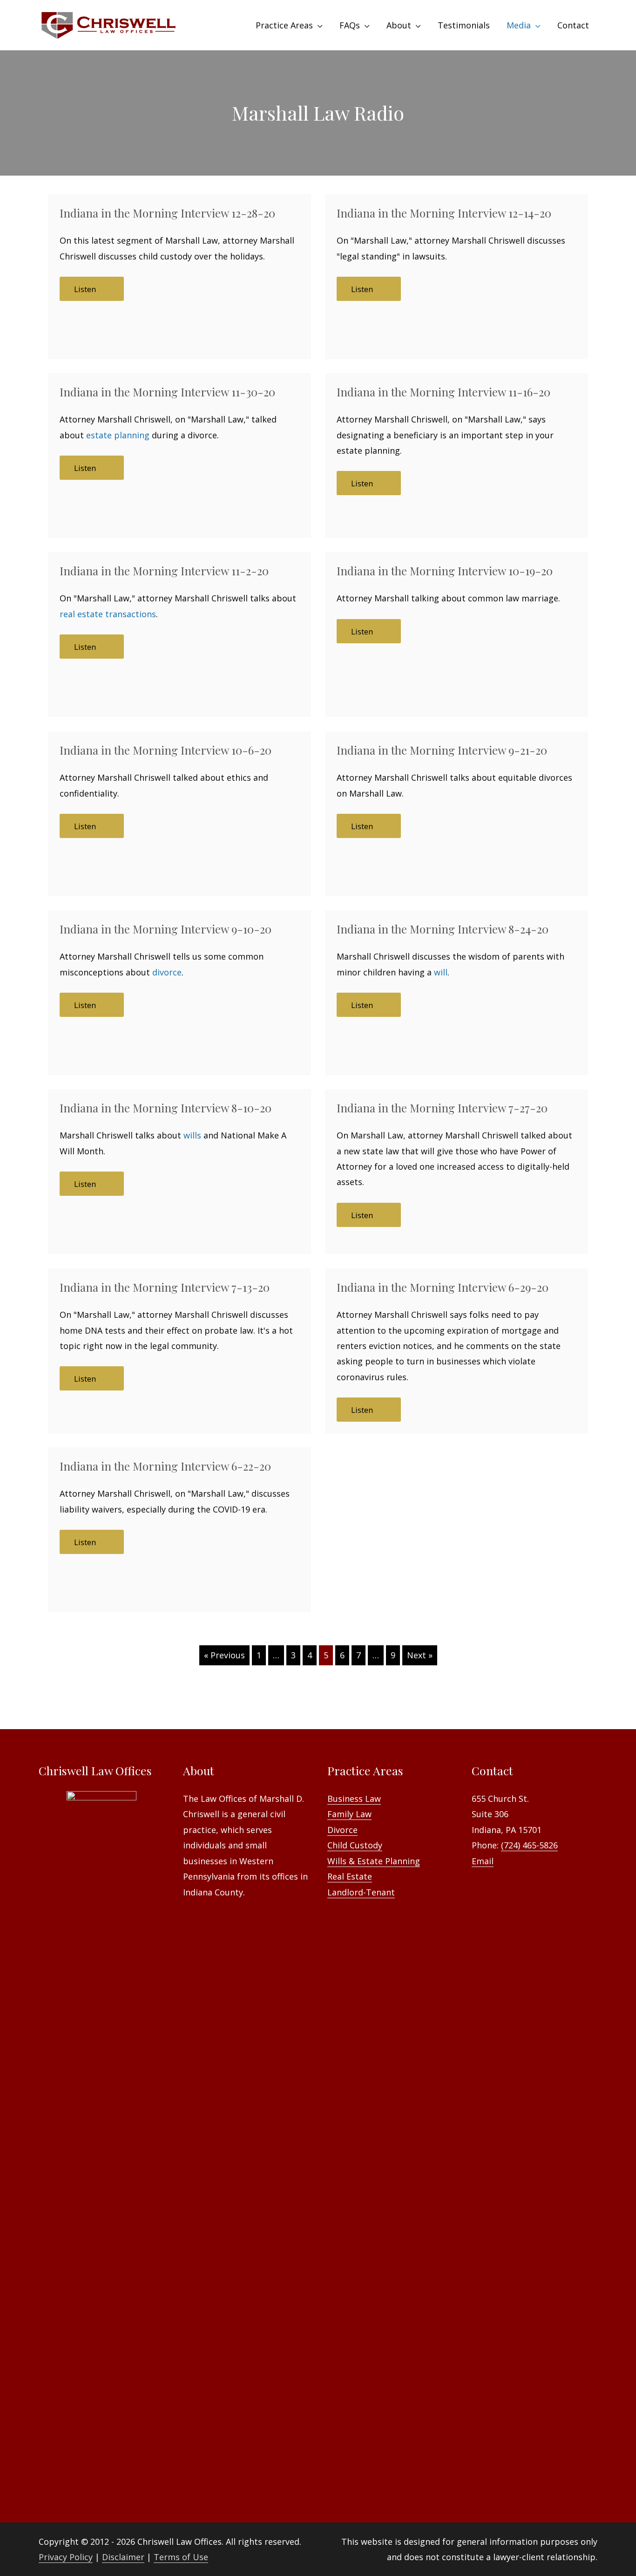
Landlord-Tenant (361, 1892)
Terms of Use (181, 2557)
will (441, 972)
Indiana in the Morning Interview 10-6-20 (166, 750)
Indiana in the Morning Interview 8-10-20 (166, 1108)
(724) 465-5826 (529, 1845)
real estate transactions (108, 614)
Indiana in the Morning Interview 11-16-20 (443, 392)
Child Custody (355, 1845)
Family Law (349, 1814)
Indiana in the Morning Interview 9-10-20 (166, 929)
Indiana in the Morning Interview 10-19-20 (445, 571)
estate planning (118, 435)
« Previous (224, 1655)
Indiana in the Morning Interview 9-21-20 (442, 750)
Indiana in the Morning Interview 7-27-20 (442, 1108)
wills (192, 1135)
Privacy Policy (66, 2557)
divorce (167, 972)
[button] (92, 289)
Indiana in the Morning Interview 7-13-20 (165, 1287)
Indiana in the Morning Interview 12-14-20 (444, 213)
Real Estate (350, 1876)
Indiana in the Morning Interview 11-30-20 (167, 392)
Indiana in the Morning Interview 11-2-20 (164, 571)
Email (483, 1861)
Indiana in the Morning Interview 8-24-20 (443, 929)
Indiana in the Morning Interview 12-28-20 (167, 213)
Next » (420, 1655)
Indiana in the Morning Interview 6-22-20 (165, 1466)
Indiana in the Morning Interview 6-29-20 (443, 1287)
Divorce (342, 1830)
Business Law (354, 1799)
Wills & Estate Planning (374, 1861)
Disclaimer (123, 2557)
